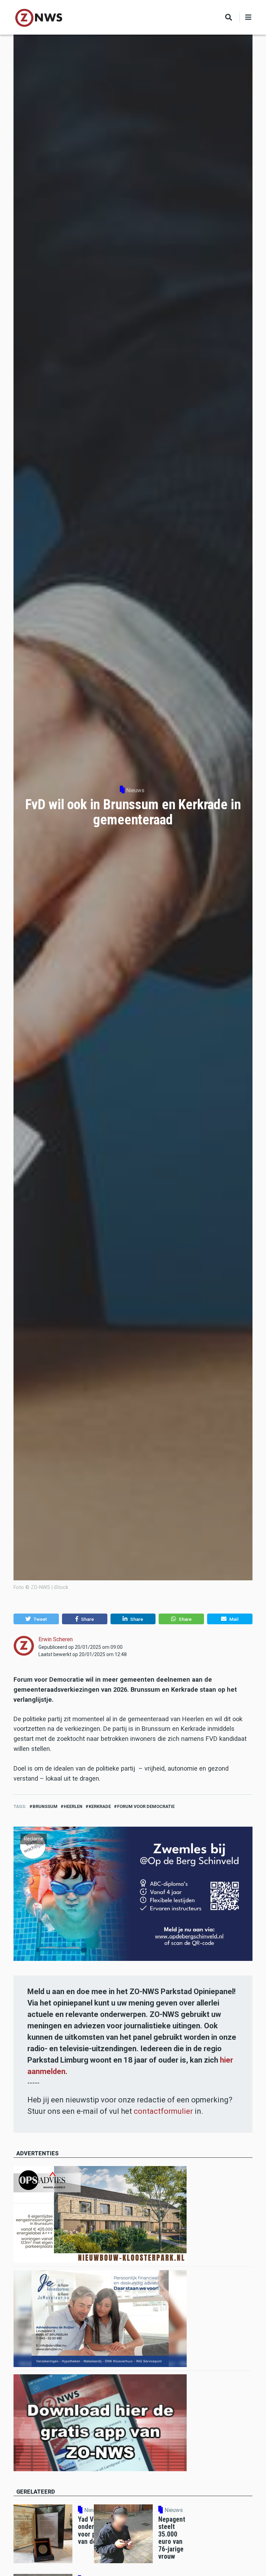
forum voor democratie (146, 1806)
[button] (36, 1619)
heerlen (73, 1806)
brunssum (45, 1806)
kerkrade (100, 1806)
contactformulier (163, 2111)
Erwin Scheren (56, 1639)
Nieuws (135, 790)
